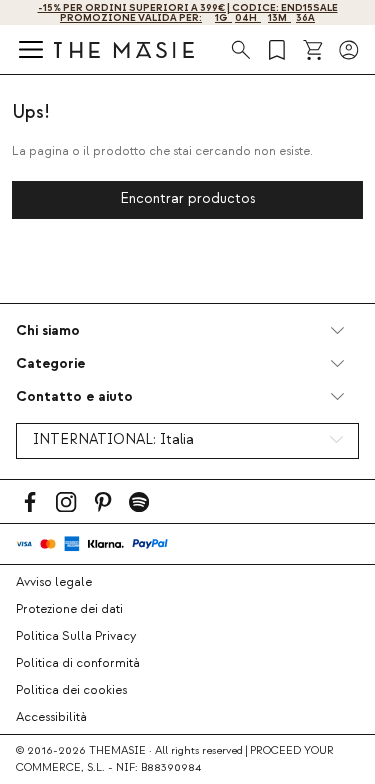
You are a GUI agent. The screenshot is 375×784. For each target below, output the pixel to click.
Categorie (50, 363)
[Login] (349, 50)
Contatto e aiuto (74, 396)
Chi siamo (48, 330)
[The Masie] (124, 49)
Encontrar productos (188, 199)
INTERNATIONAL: (113, 440)
